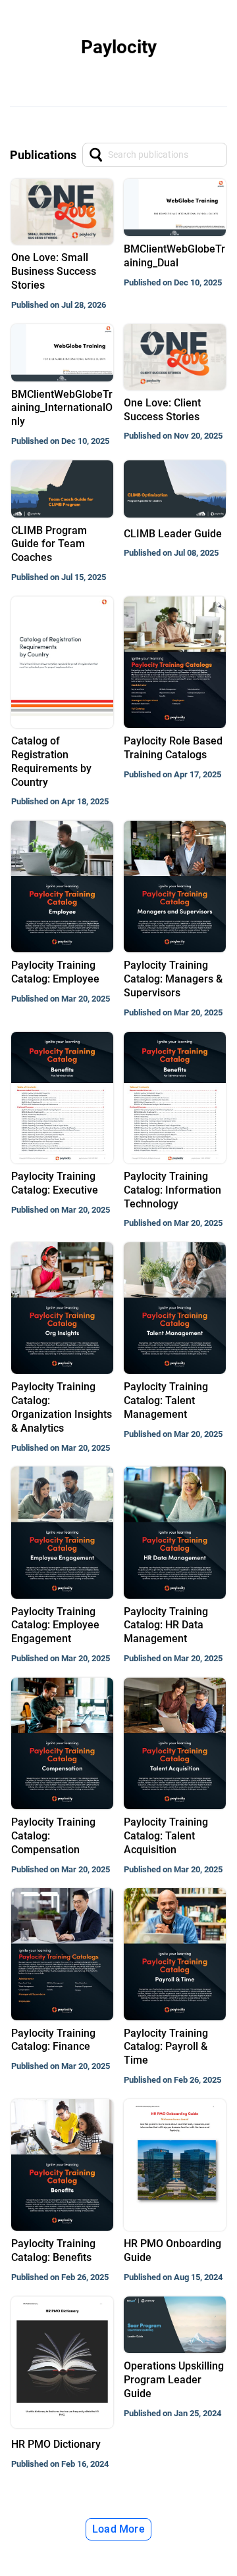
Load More (118, 2529)
